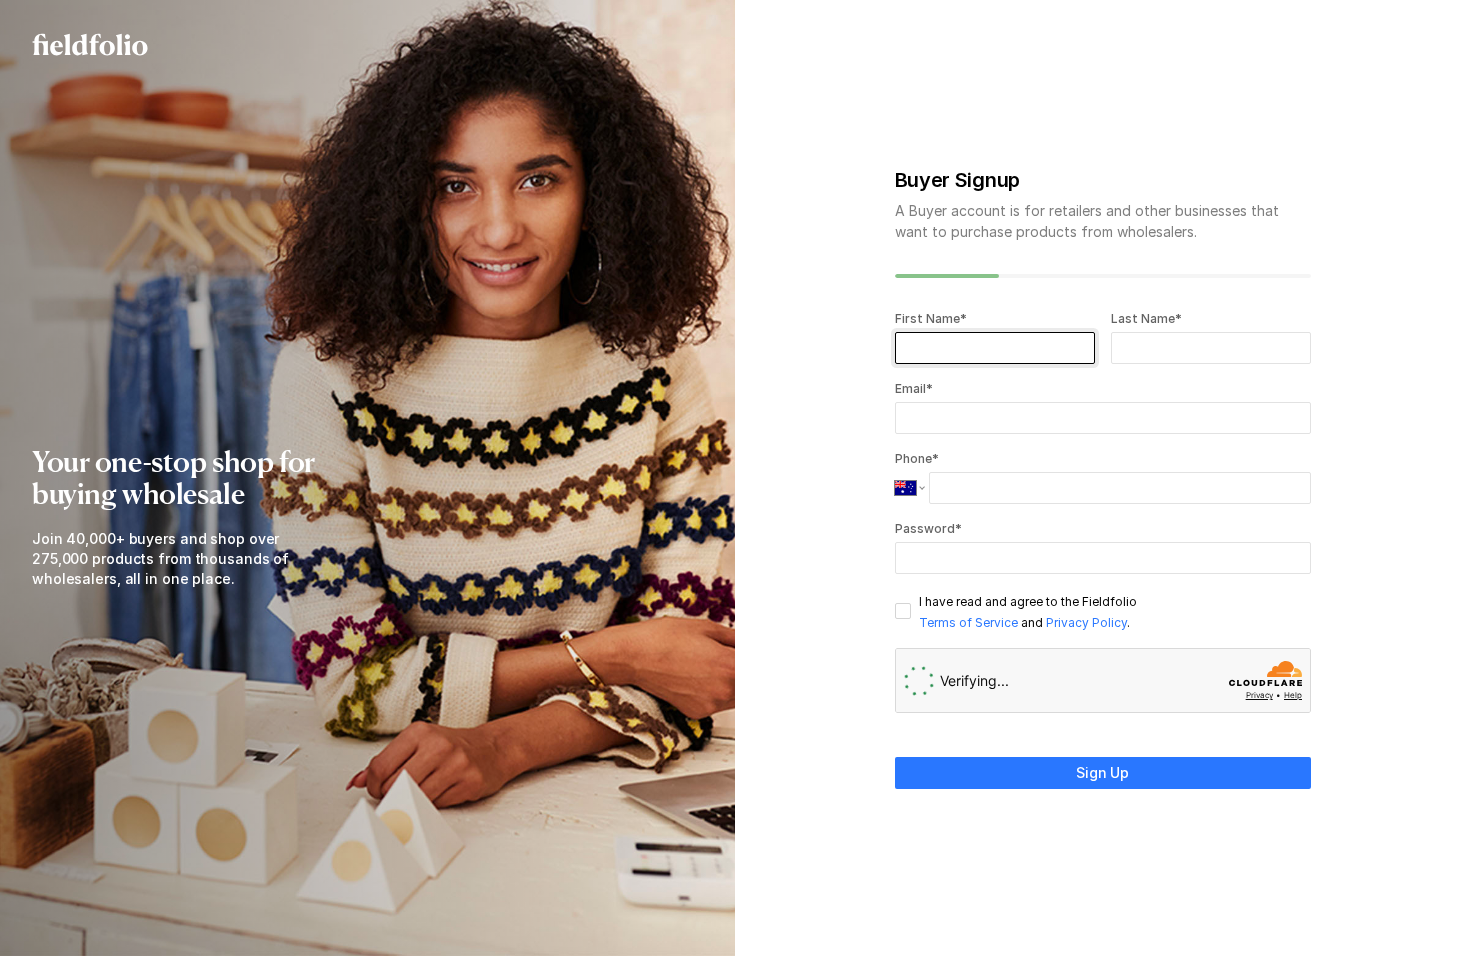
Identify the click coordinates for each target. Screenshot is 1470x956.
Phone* (917, 458)
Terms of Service (968, 622)
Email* (914, 388)
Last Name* (1146, 318)
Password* (928, 528)
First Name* (931, 318)
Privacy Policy (1086, 622)
